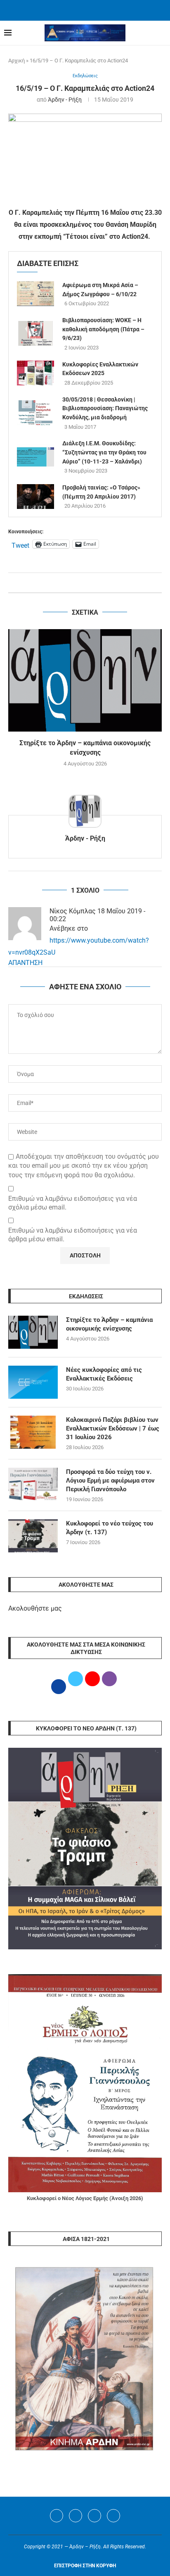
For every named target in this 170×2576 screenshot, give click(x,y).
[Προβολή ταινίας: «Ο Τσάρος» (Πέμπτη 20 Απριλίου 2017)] (35, 497)
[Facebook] (75, 10)
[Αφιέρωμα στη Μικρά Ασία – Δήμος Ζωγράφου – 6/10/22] (35, 294)
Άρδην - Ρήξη (65, 100)
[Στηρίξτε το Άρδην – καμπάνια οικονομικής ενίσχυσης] (85, 680)
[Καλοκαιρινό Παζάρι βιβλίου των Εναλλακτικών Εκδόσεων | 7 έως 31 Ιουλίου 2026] (33, 1432)
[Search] (162, 33)
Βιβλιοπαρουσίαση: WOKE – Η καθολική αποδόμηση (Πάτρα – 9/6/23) (103, 329)
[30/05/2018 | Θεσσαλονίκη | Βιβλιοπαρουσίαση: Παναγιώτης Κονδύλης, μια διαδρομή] (35, 413)
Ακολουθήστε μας (35, 1608)
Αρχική (17, 61)
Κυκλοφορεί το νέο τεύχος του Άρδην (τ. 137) (110, 1528)
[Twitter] (76, 2516)
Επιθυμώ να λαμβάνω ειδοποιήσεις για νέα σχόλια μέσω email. (73, 1203)
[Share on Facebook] (77, 583)
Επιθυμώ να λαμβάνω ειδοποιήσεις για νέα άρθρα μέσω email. (73, 1235)
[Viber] (113, 2516)
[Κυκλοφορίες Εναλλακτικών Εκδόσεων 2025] (35, 373)
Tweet (20, 544)
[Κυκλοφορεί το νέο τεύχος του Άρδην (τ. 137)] (33, 1536)
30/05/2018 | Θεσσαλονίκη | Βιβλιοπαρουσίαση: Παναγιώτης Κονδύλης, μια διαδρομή (105, 408)
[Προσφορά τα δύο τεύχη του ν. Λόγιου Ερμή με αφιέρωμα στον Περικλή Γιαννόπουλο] (33, 1484)
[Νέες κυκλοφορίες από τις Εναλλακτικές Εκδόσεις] (33, 1382)
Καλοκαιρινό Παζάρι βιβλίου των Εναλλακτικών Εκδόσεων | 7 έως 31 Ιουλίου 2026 (113, 1428)
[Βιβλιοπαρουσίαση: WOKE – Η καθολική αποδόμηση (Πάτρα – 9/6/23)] (35, 333)
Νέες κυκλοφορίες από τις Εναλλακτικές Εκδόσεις (104, 1374)
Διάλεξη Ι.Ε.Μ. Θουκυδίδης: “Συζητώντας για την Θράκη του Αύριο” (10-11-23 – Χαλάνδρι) (104, 452)
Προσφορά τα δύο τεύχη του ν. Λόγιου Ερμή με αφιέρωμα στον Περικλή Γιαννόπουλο (110, 1480)
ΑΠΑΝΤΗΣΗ (25, 963)
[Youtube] (94, 2516)
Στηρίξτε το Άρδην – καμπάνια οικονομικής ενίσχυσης (109, 1324)
